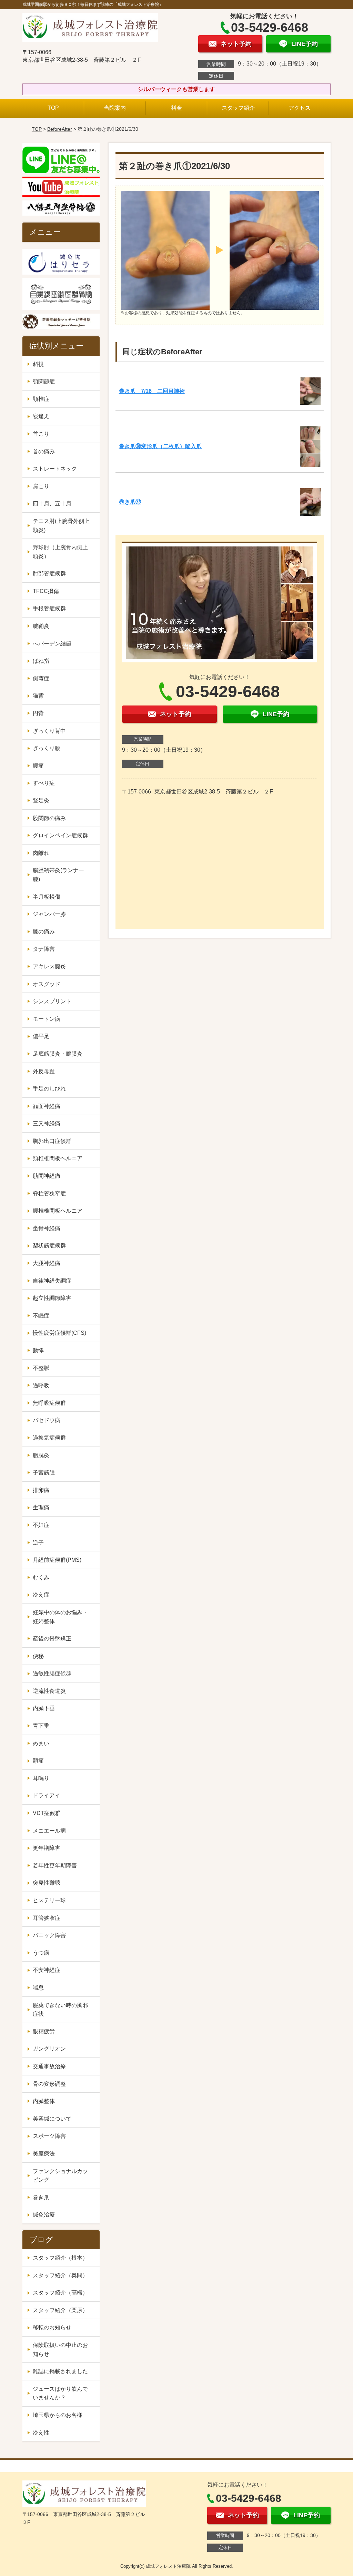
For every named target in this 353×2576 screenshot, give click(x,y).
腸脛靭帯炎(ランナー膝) (58, 875)
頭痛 (38, 1761)
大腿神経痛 (47, 1263)
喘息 (38, 1988)
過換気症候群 (49, 1438)
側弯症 (41, 678)
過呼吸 (41, 1385)
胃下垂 (41, 1726)
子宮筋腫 (44, 1473)
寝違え (41, 416)
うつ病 (41, 1953)
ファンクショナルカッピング (60, 2176)
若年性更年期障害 (55, 1866)
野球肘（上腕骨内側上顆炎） (60, 552)
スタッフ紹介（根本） (60, 2258)
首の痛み (44, 451)
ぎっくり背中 (49, 731)
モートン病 (47, 1019)
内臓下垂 (44, 1708)
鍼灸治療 (44, 2215)
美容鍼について (52, 2119)
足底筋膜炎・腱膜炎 (58, 1054)
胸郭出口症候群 (52, 1141)
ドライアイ (47, 1795)
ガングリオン (49, 2049)
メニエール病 (49, 1831)
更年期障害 (47, 1848)
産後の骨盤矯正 (52, 1639)
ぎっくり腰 (47, 748)
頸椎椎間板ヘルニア (58, 1158)
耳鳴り (41, 1778)
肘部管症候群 (49, 574)
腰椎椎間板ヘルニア (58, 1211)
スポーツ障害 (49, 2136)
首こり (41, 434)
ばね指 (41, 661)
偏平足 (41, 1036)
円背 (38, 713)
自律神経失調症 (52, 1281)
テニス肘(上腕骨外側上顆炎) (61, 526)
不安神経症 (47, 1970)
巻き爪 (41, 2197)
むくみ (41, 1577)
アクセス (300, 108)
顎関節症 (44, 381)
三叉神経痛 (47, 1123)
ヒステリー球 (49, 1900)
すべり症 (44, 783)
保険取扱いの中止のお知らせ (60, 2350)
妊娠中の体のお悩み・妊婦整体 (60, 1617)
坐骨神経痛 (47, 1228)
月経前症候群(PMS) (57, 1560)
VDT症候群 (47, 1813)
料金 (176, 108)
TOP (53, 108)
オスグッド (47, 984)
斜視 (38, 364)
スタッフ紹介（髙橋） (60, 2293)
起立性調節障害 (52, 1298)
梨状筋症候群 (49, 1246)
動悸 (38, 1350)
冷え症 (41, 1595)
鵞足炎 (41, 801)
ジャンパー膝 (49, 914)
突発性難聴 (47, 1883)
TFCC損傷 (46, 591)
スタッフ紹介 (238, 108)
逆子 (38, 1543)
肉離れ (41, 853)
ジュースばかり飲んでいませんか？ (60, 2393)
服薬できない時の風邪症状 (60, 2010)
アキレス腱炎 (49, 966)
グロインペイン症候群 (60, 835)
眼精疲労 (44, 2031)
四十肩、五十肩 (52, 504)
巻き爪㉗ (130, 502)
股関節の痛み (49, 818)
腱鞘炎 (41, 626)
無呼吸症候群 (49, 1403)
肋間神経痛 (47, 1176)
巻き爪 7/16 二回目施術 (152, 391)
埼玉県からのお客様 (58, 2415)
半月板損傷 (47, 897)
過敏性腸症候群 (52, 1673)
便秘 (38, 1656)
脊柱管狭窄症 (49, 1193)
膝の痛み (44, 932)
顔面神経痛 (47, 1106)
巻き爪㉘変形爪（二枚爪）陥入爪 (160, 446)
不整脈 (41, 1368)
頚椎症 (41, 399)
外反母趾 (44, 1071)
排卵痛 (41, 1490)
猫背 (38, 696)
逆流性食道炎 (49, 1691)
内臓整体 (44, 2101)
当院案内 (115, 108)
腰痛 (38, 766)
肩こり (41, 486)
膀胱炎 (41, 1455)
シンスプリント (52, 1001)
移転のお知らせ (52, 2327)
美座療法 (44, 2154)
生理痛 (41, 1507)
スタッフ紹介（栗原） (60, 2310)
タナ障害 (44, 949)
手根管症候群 (49, 608)
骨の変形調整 (49, 2084)
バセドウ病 (47, 1420)
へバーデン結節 (52, 644)
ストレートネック (55, 469)
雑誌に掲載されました (60, 2371)
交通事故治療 (49, 2066)
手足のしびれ (49, 1089)
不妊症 (41, 1525)
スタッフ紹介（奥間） (60, 2275)
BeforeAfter (60, 129)
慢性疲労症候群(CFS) (59, 1333)
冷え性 (41, 2433)
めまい (41, 1743)
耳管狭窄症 (47, 1918)
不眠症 (41, 1316)
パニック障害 (49, 1935)
